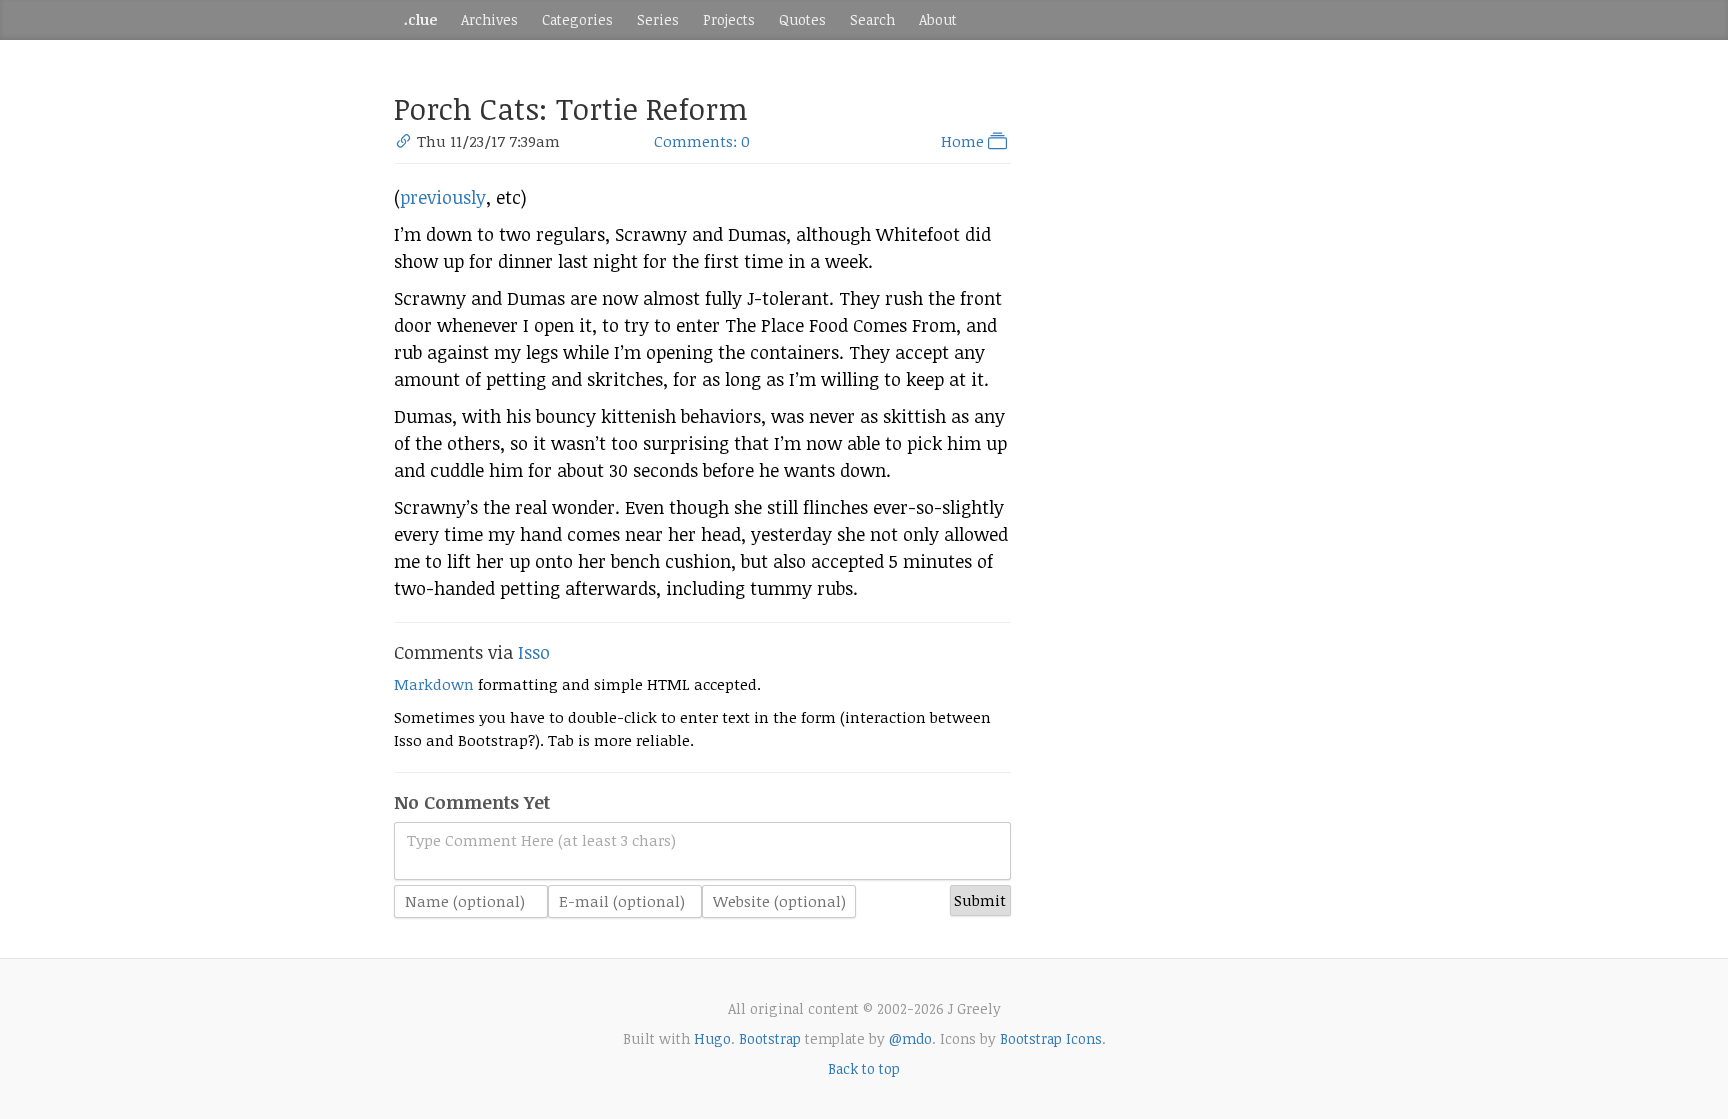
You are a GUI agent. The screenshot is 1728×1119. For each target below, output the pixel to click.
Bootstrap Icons (1051, 1038)
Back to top (864, 1068)
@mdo (910, 1038)
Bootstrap (770, 1038)
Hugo (712, 1038)
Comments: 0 (702, 141)
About (938, 19)
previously (443, 197)
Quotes (802, 19)
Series (658, 19)
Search (872, 19)
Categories (577, 19)
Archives (489, 19)
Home (964, 141)
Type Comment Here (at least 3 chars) (541, 840)
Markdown (434, 684)
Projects (729, 19)
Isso (534, 652)
